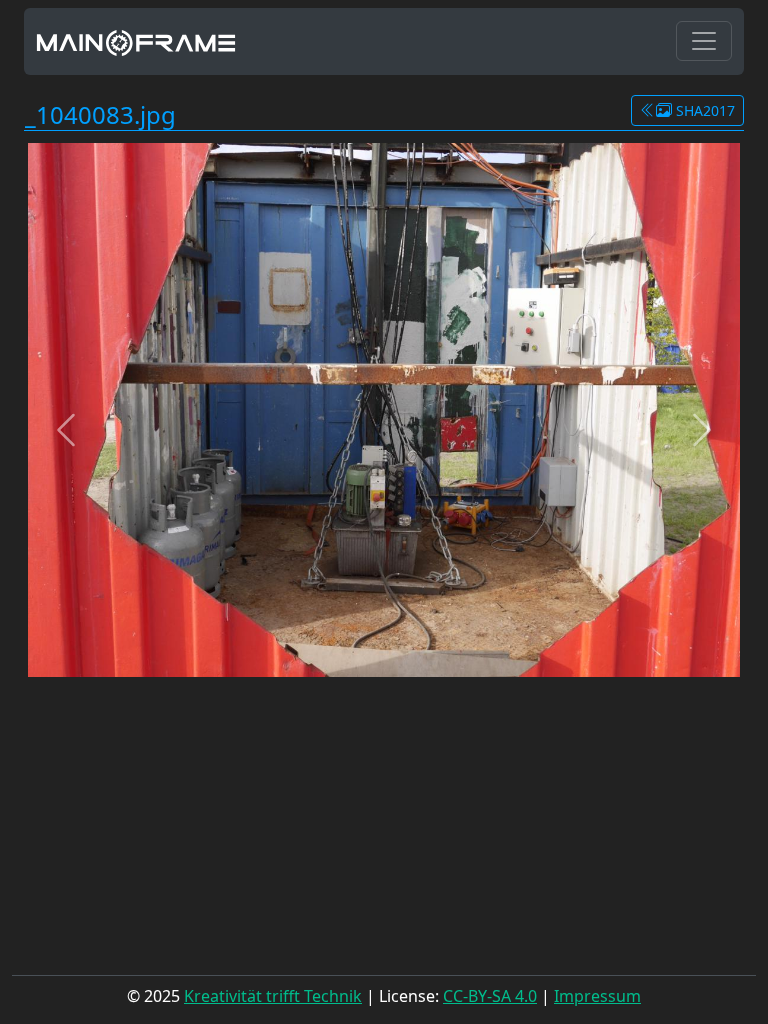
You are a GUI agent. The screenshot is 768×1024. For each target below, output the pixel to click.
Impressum (597, 996)
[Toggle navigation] (704, 41)
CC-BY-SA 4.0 (490, 996)
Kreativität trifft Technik (273, 996)
